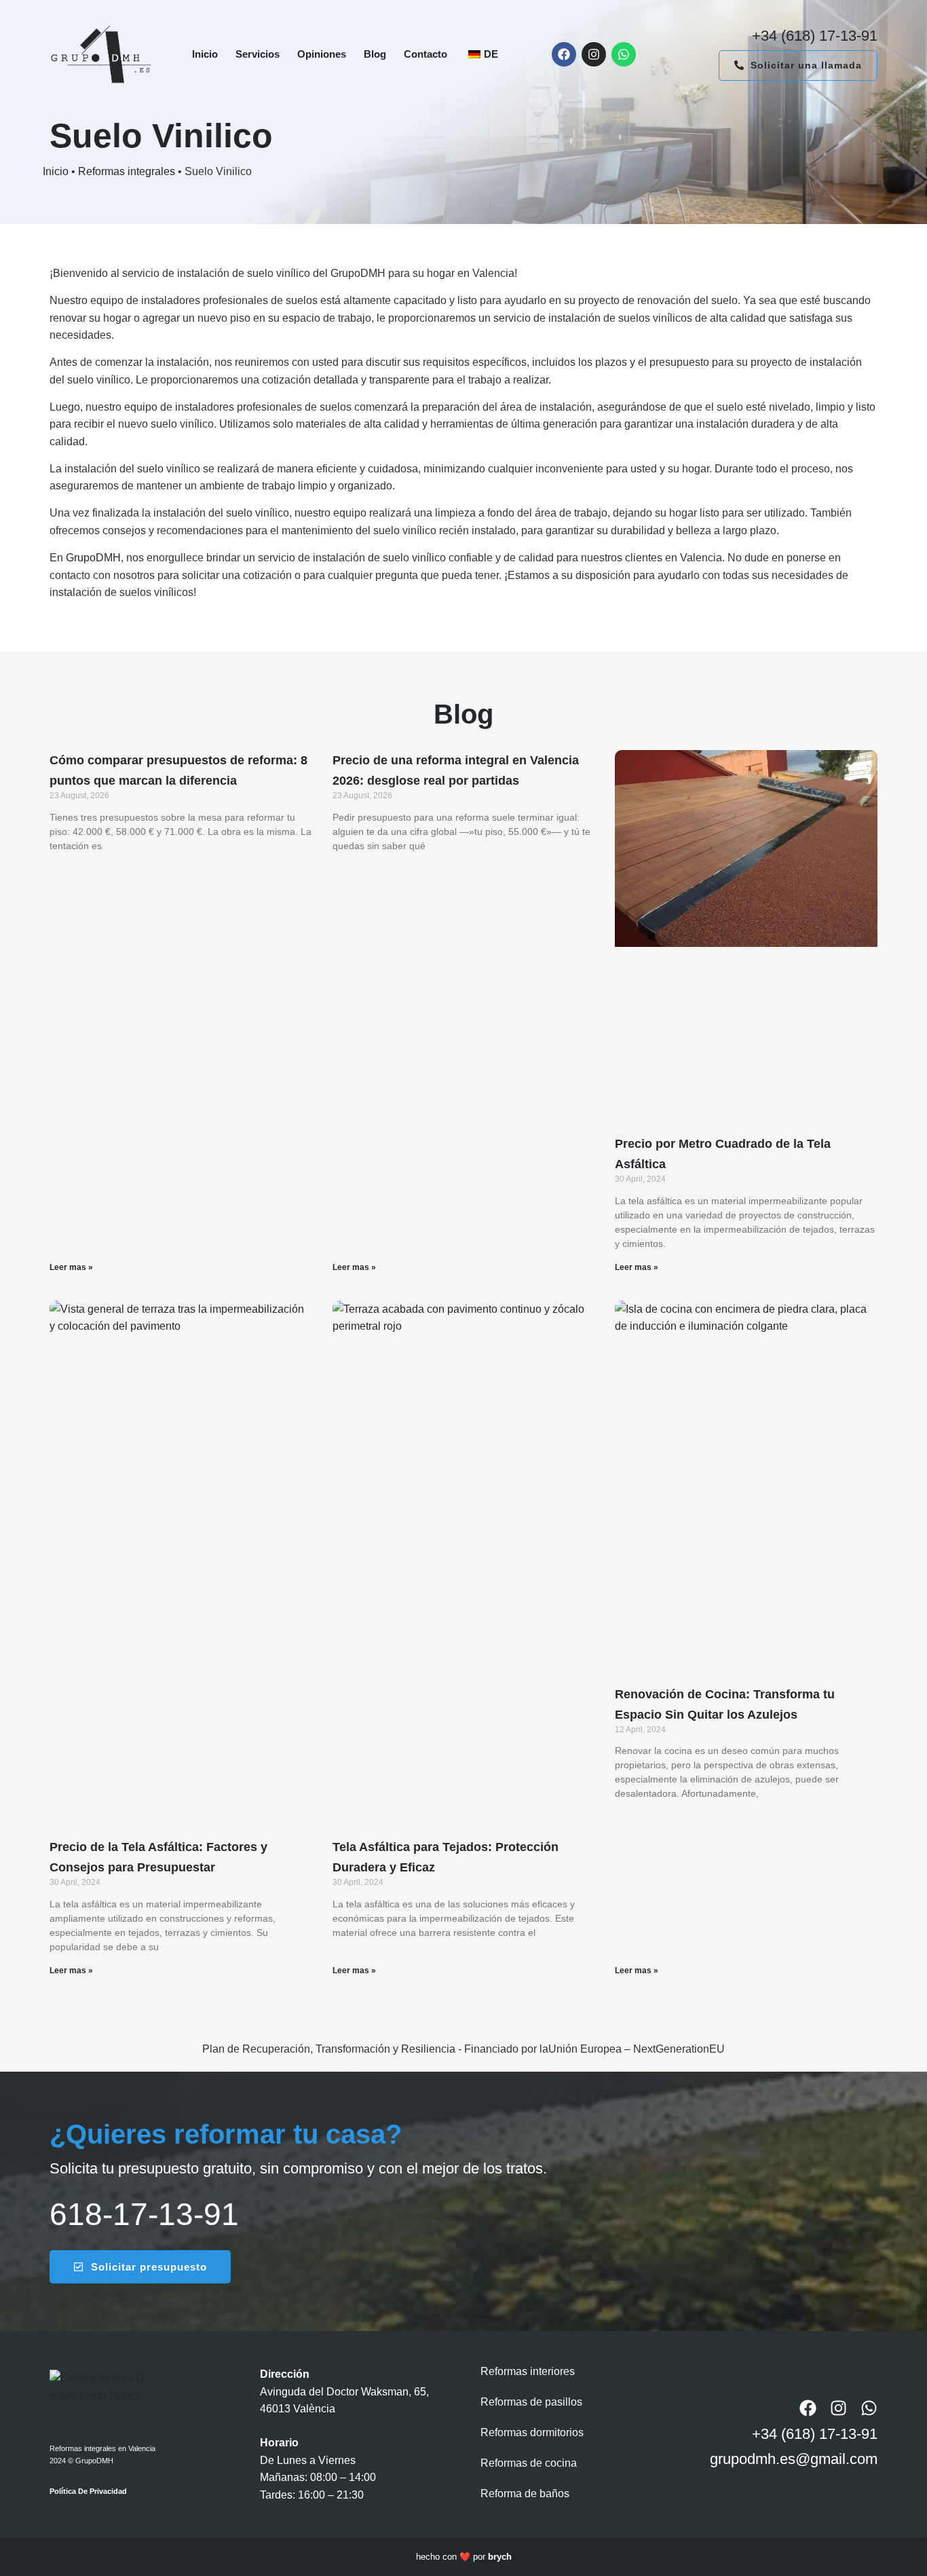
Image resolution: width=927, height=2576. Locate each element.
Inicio (205, 54)
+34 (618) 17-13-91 (815, 36)
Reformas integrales (127, 171)
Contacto (425, 54)
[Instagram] (594, 54)
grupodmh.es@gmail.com (794, 2459)
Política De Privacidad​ (88, 2491)
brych (500, 2557)
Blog (375, 54)
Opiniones (322, 54)
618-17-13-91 (144, 2214)
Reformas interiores (528, 2371)
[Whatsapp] (624, 54)
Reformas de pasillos (531, 2402)
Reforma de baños (525, 2494)
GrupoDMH (93, 558)
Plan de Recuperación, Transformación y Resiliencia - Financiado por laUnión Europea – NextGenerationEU (463, 2049)
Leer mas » (71, 1267)
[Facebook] (564, 54)
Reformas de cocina (529, 2463)
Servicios (258, 54)
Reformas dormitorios (532, 2432)
